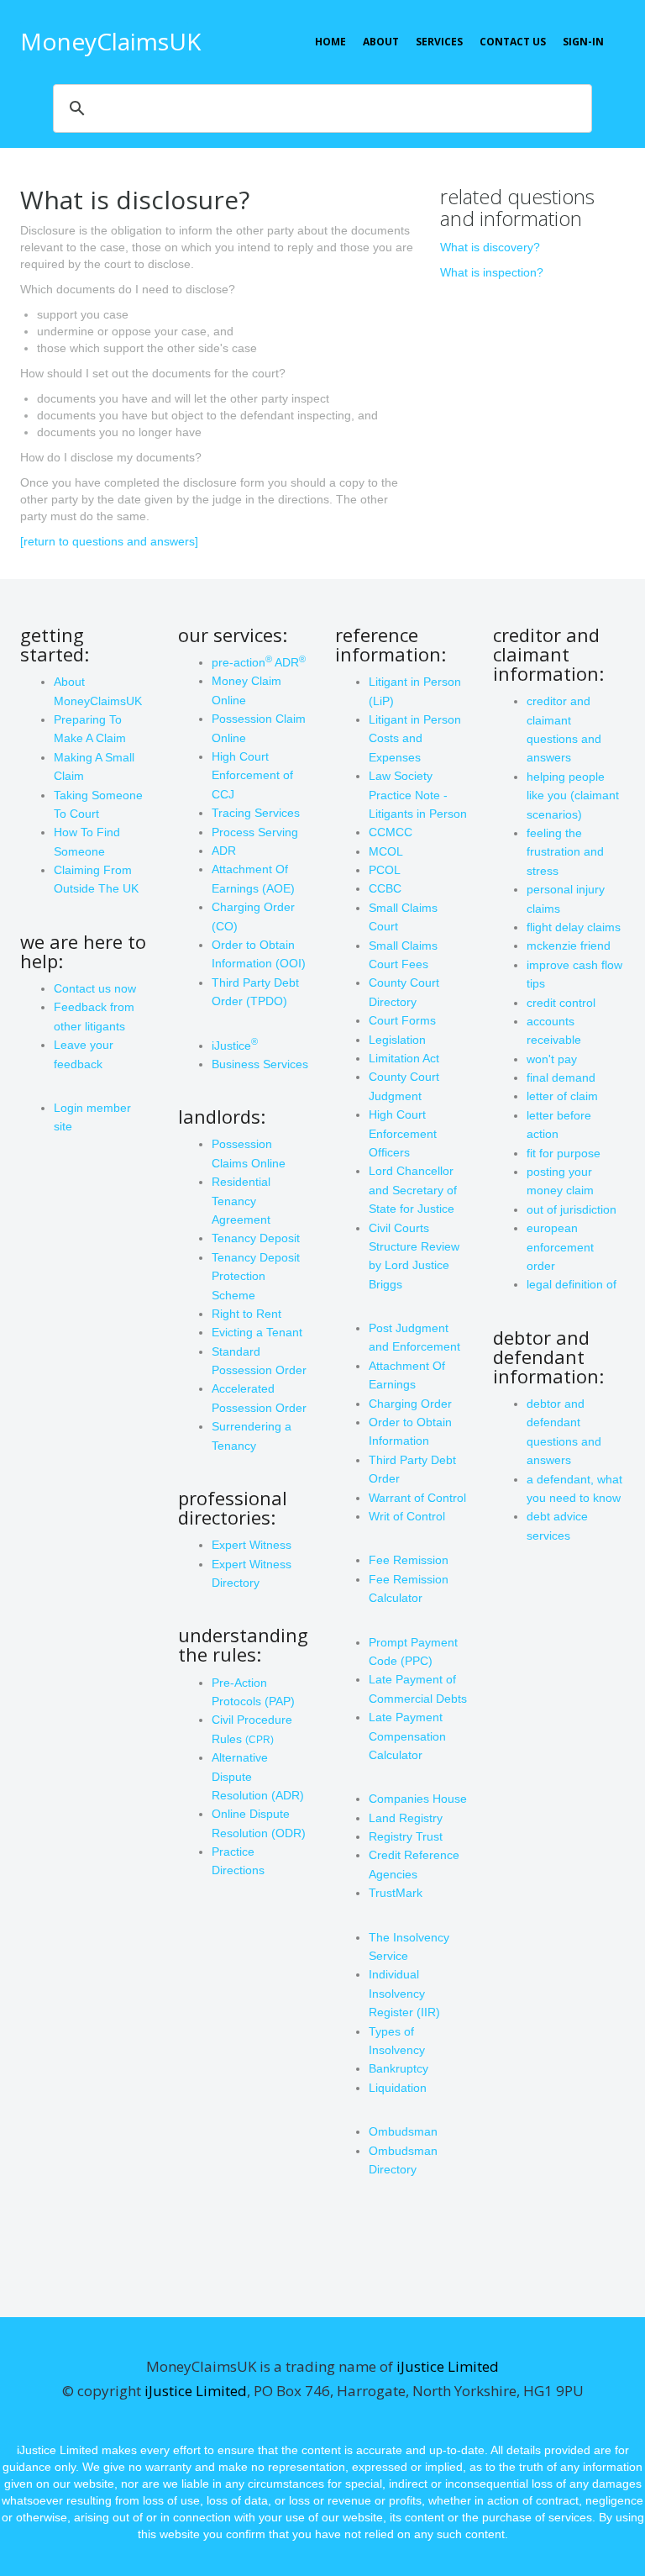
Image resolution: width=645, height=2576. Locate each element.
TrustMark (396, 1893)
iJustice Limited (448, 2366)
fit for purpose (564, 1153)
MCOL (386, 851)
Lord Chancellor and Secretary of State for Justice (413, 1190)
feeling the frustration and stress (565, 852)
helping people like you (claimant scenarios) (573, 795)
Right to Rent (246, 1314)
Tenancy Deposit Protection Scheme (256, 1276)
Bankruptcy (399, 2068)
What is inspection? (492, 272)
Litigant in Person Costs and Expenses (415, 738)
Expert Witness (252, 1545)
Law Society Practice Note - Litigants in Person (418, 795)
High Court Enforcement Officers (403, 1133)
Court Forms (402, 1020)
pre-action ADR (259, 662)
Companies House (418, 1799)
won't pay (552, 1059)
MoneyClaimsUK (110, 41)
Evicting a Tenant (257, 1332)
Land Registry (406, 1818)
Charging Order (410, 1404)
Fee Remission (409, 1560)
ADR (224, 851)
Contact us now (95, 988)
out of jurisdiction (572, 1209)
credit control (561, 1003)
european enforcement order (560, 1247)
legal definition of (572, 1284)
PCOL (385, 870)
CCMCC (391, 832)
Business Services (260, 1064)
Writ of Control (407, 1516)
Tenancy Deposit (256, 1238)
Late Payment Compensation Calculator (407, 1736)
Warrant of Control (417, 1498)
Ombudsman (403, 2131)
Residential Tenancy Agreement (241, 1201)
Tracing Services (256, 813)
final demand (561, 1077)
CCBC (385, 888)
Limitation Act (404, 1058)
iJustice (235, 1046)
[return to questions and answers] (109, 541)
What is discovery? (490, 247)
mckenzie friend (569, 946)
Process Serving (255, 832)
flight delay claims (574, 927)
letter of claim (562, 1096)
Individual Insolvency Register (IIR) (404, 1993)
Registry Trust (406, 1836)
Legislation (397, 1040)
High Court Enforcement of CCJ (252, 775)
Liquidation (398, 2088)
